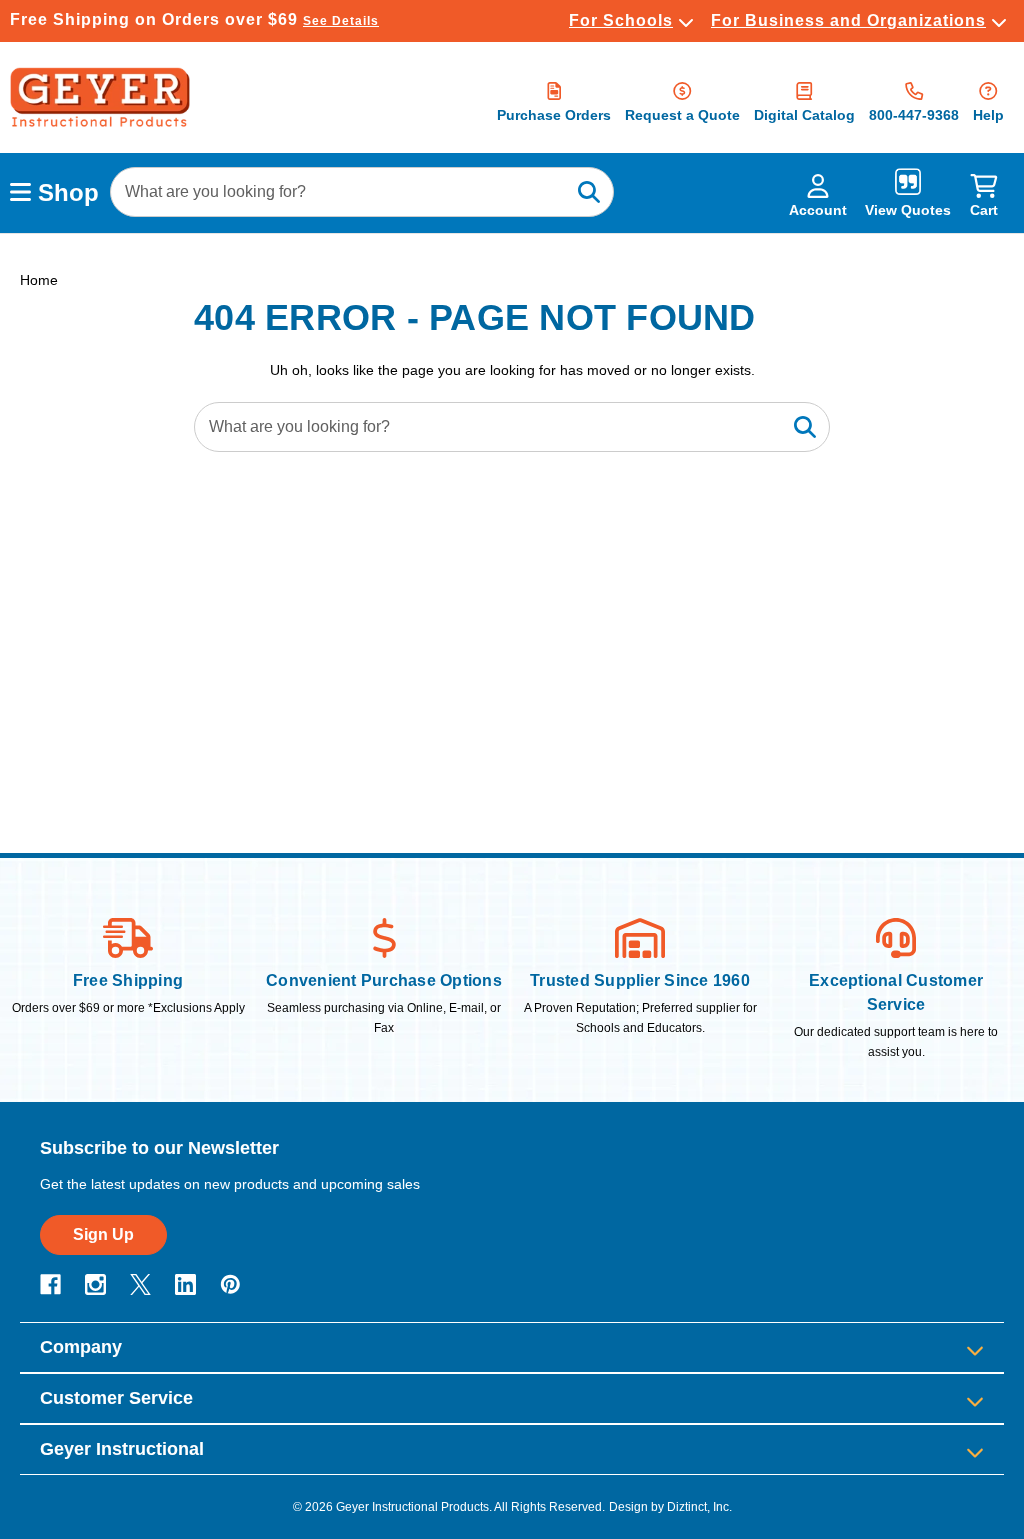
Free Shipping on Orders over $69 (194, 19)
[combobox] (362, 192)
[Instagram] (95, 1284)
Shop (65, 192)
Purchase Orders (554, 115)
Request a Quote (682, 115)
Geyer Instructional (122, 1449)
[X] (140, 1284)
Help (988, 115)
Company (81, 1347)
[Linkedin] (185, 1284)
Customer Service (116, 1398)
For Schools (621, 20)
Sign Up (103, 1234)
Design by (636, 1507)
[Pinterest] (230, 1284)
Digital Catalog (804, 115)
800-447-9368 (914, 115)
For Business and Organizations (848, 20)
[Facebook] (50, 1284)
